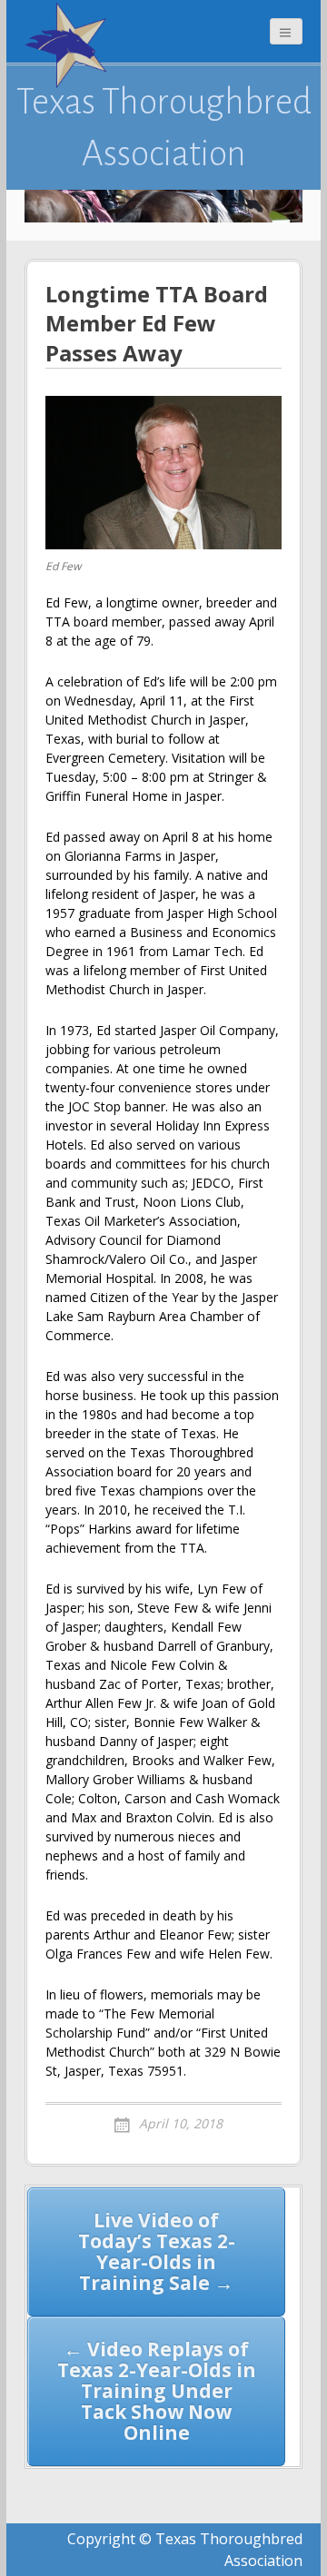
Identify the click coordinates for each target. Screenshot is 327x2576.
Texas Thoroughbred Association (164, 127)
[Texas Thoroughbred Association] (70, 45)
